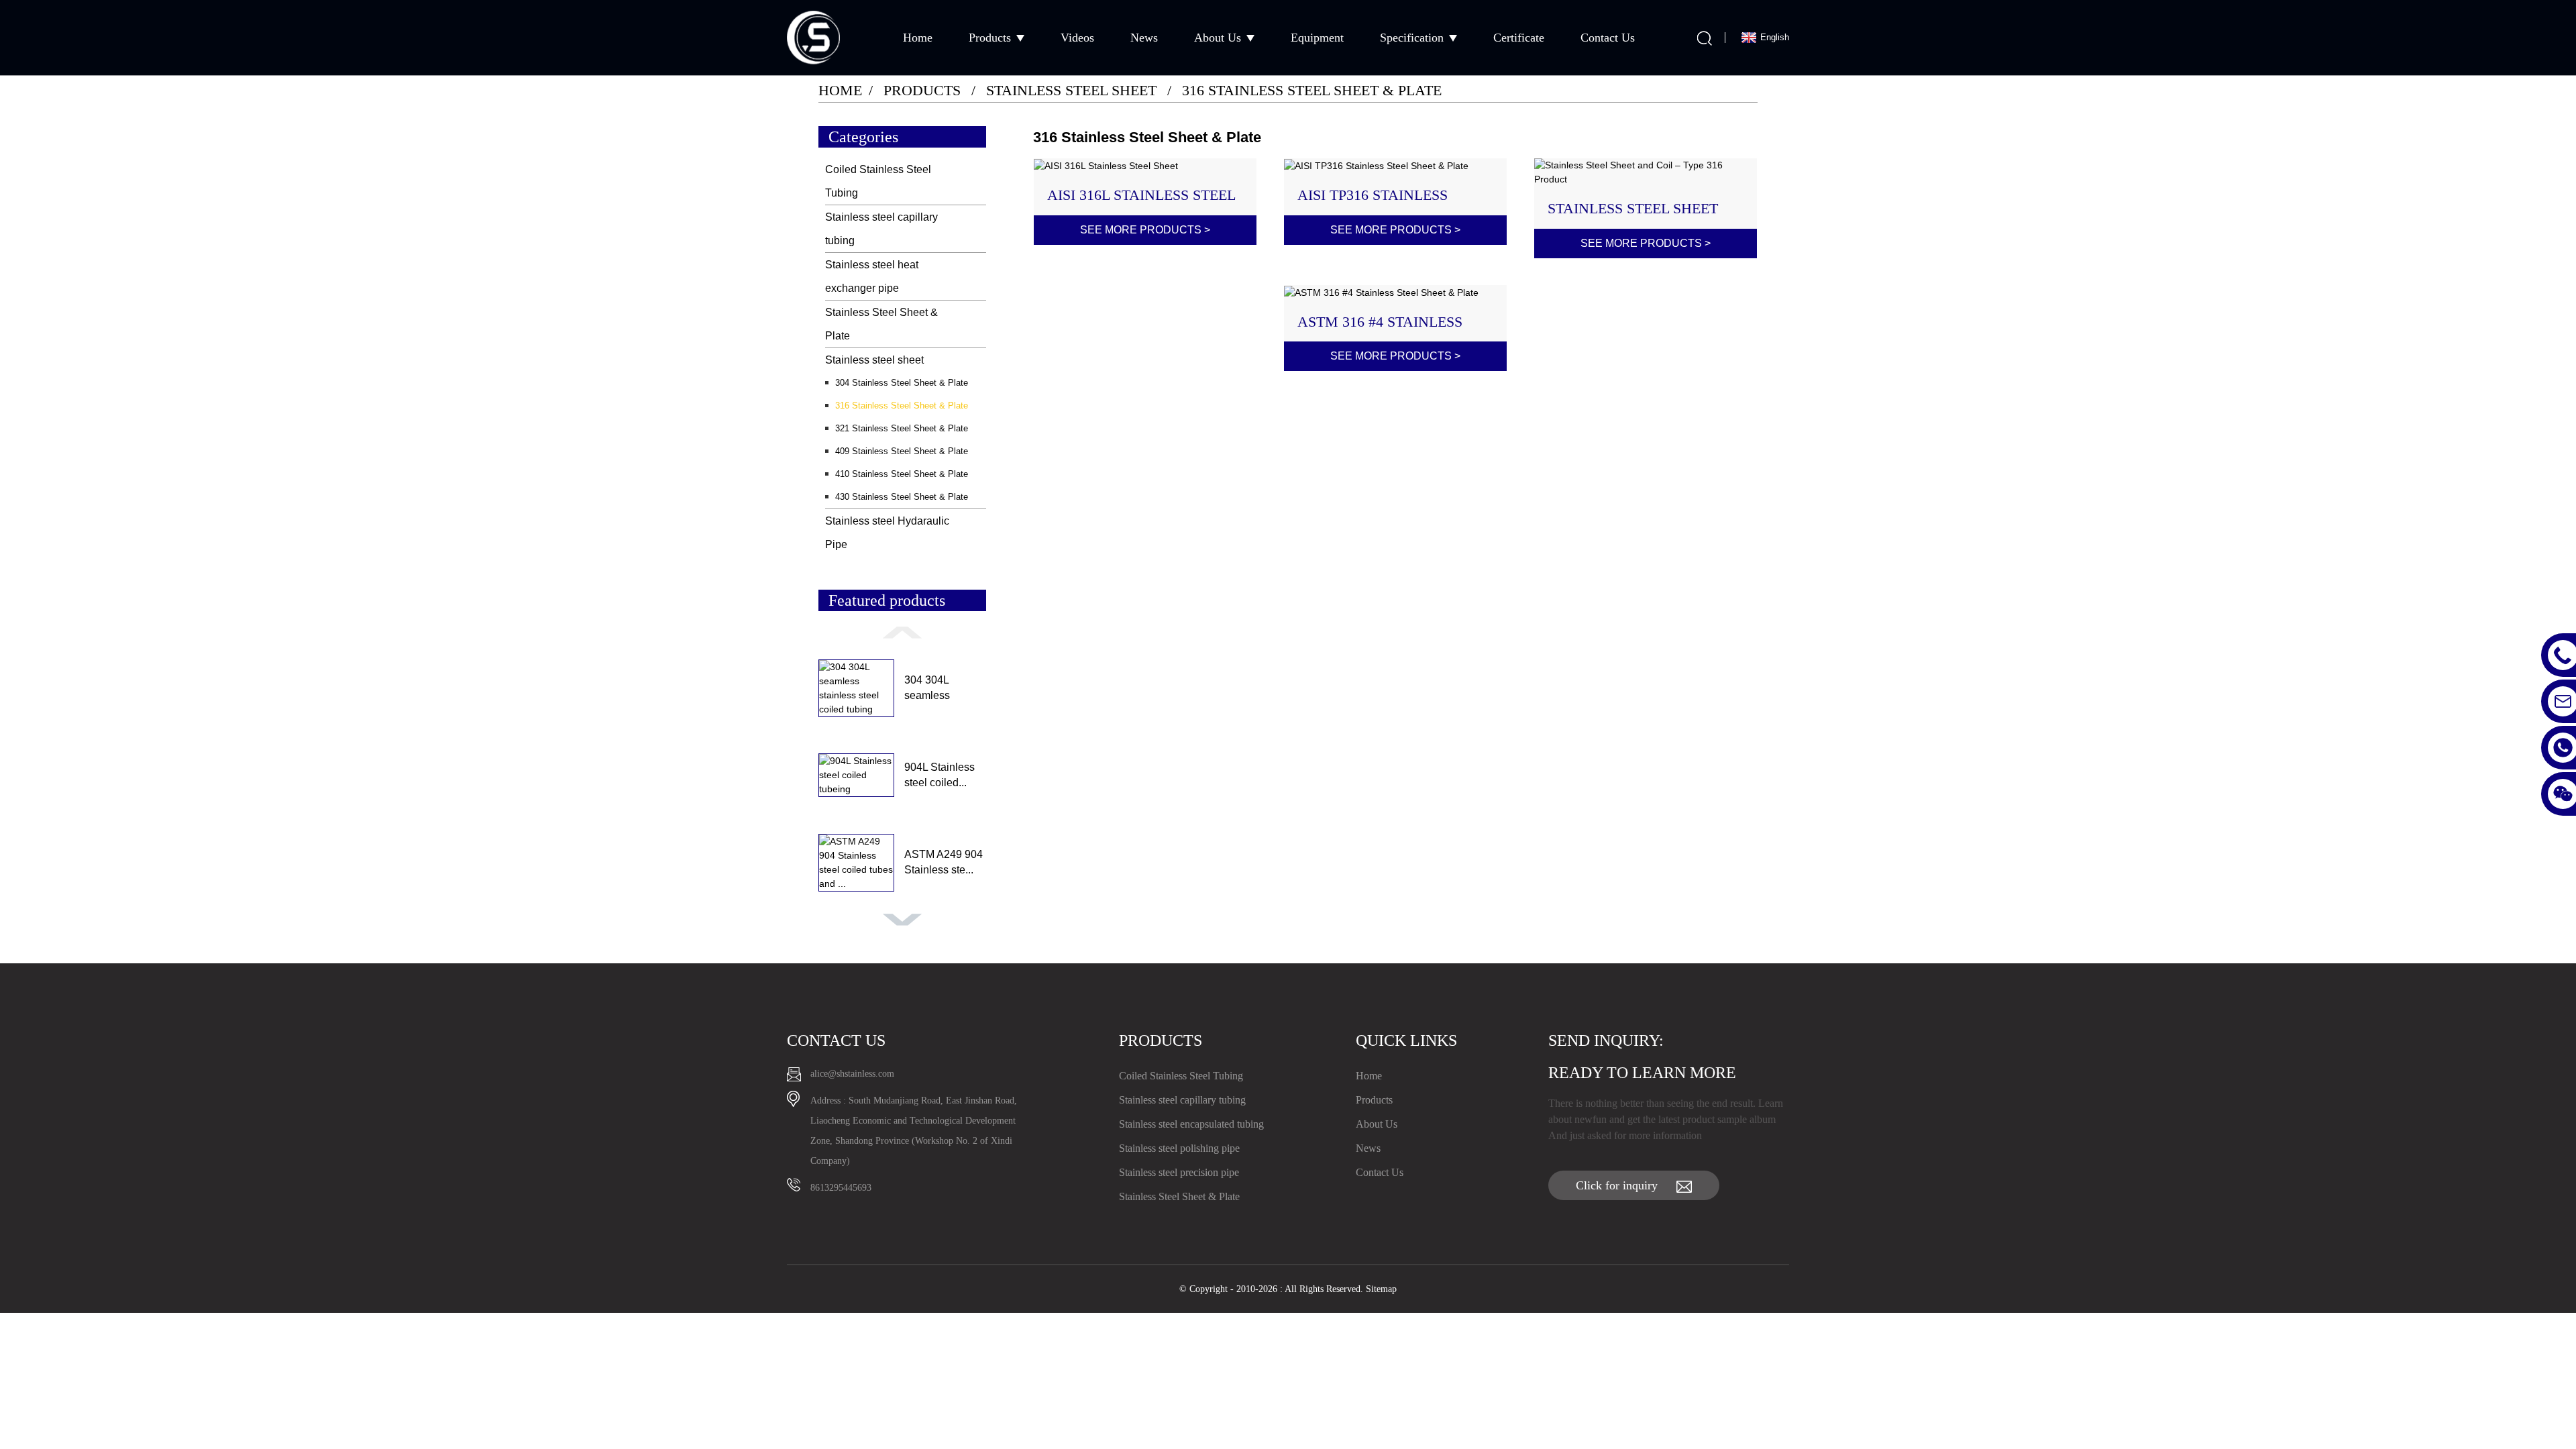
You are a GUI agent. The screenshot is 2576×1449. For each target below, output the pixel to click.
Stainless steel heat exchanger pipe (872, 276)
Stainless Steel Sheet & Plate (881, 324)
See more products (1145, 230)
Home (918, 38)
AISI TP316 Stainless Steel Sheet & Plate (1375, 195)
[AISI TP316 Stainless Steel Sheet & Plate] (1396, 166)
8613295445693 (841, 1188)
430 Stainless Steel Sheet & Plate (902, 497)
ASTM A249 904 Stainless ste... (944, 862)
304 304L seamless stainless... (929, 689)
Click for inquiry (1617, 1185)
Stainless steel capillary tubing (881, 229)
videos (1077, 38)
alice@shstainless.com (852, 1074)
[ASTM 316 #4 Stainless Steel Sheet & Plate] (1396, 292)
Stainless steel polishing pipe (1179, 1148)
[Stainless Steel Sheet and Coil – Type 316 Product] (1646, 172)
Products (990, 38)
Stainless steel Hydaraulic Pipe (887, 533)
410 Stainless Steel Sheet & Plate (902, 474)
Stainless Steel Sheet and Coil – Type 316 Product (1633, 209)
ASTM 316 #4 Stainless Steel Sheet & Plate (1380, 322)
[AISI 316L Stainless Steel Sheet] (1145, 166)
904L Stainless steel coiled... (940, 774)
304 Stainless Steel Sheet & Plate (902, 383)
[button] (902, 632)
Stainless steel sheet (1071, 90)
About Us (1218, 38)
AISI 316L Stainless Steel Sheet (1141, 195)
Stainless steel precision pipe (1179, 1172)
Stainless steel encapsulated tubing (1191, 1124)
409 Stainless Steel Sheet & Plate (902, 451)
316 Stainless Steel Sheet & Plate (1312, 90)
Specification (1412, 38)
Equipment (1317, 38)
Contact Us (1608, 38)
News (1144, 38)
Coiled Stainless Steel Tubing (878, 181)
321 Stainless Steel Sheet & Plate (902, 428)
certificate (1519, 38)
